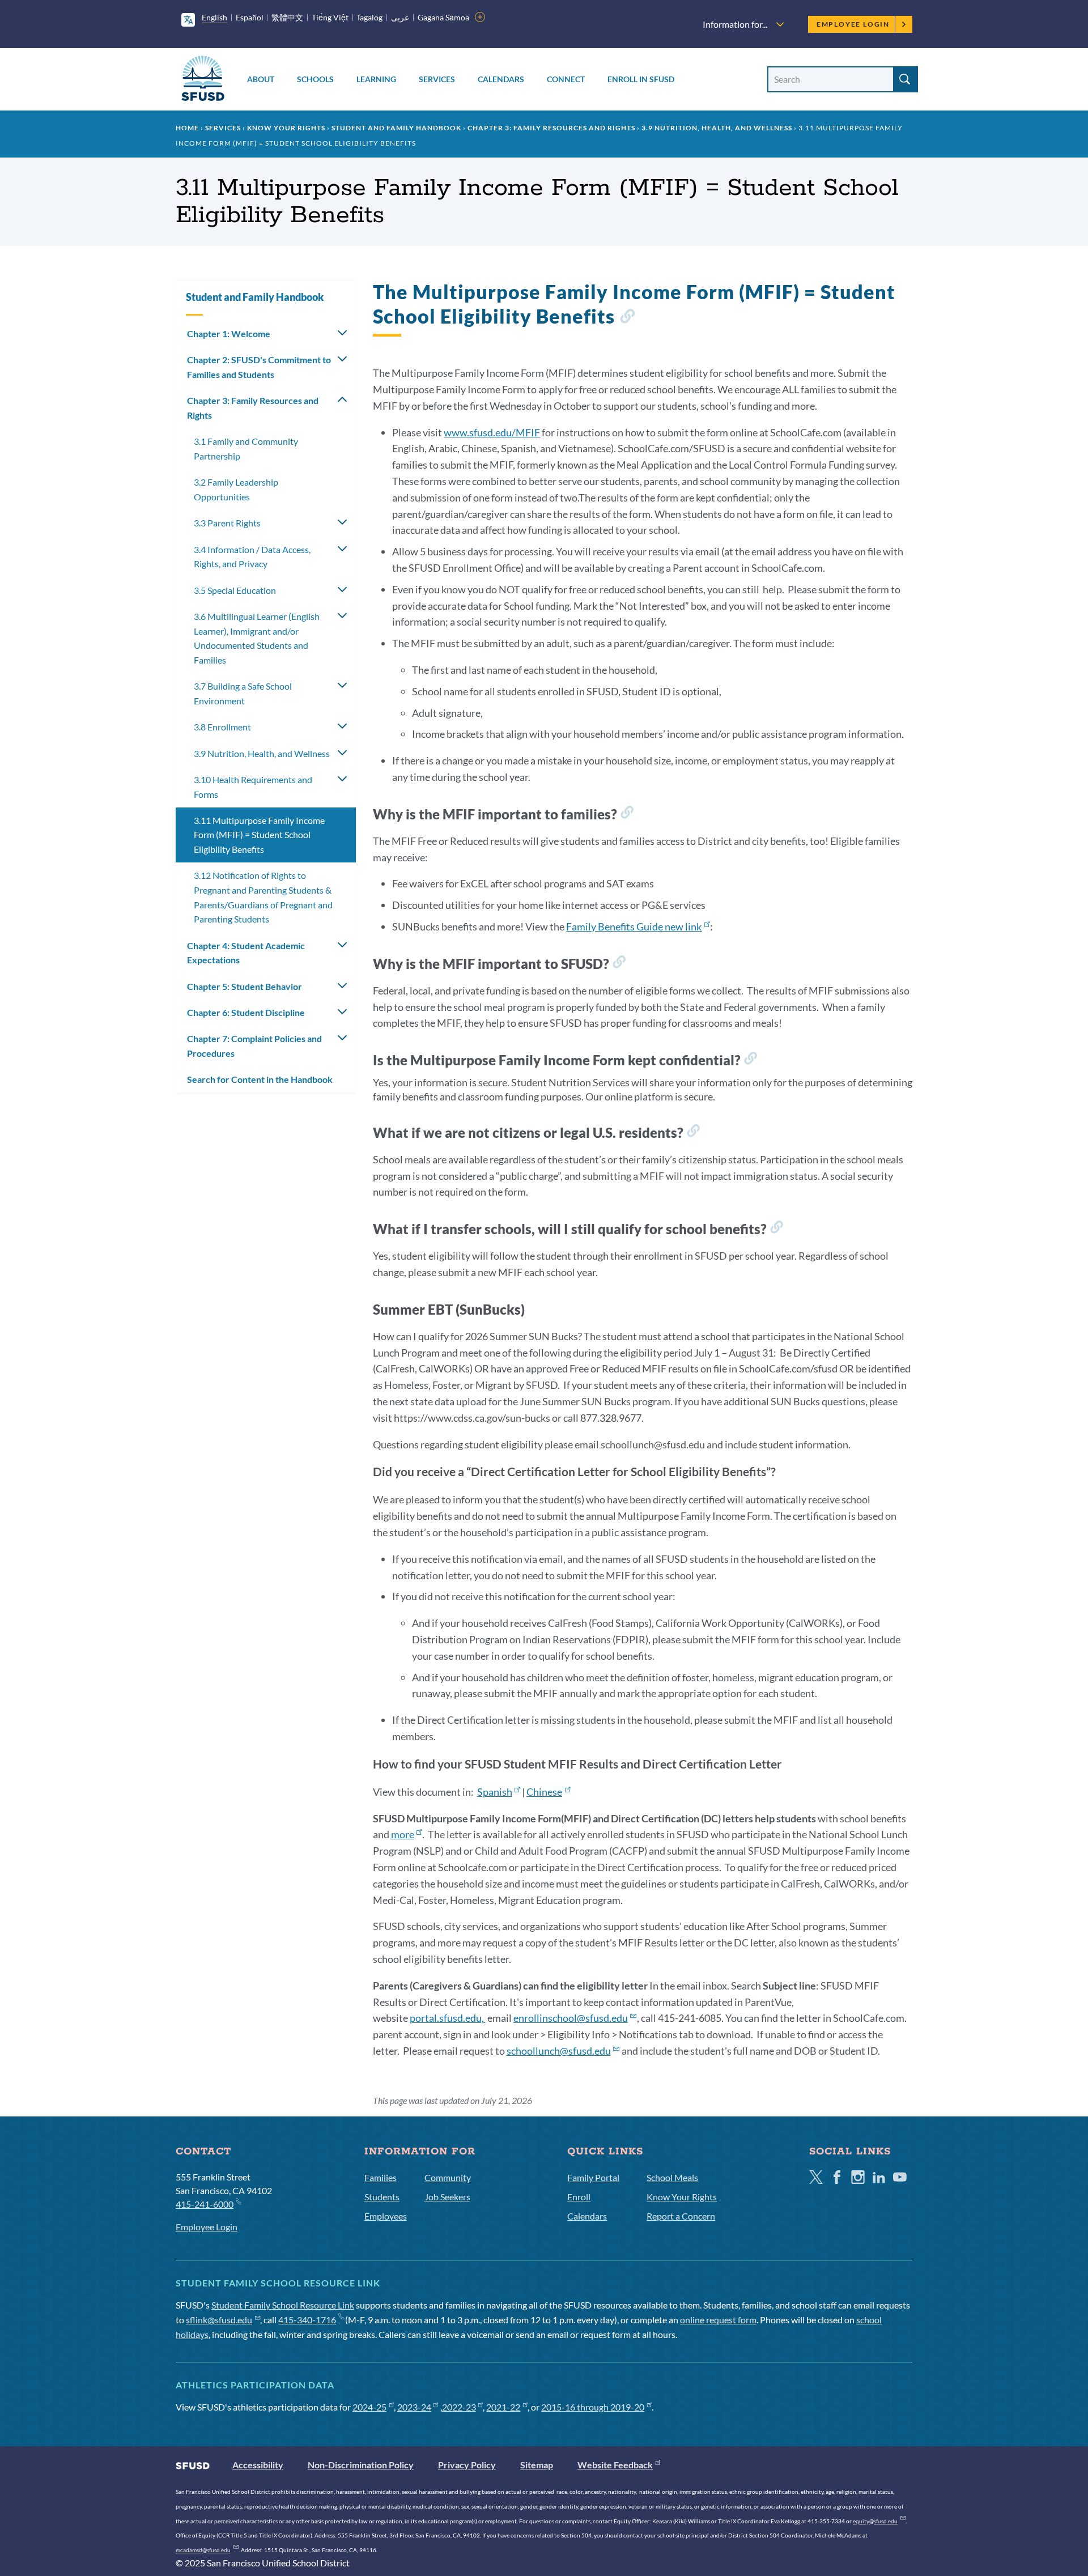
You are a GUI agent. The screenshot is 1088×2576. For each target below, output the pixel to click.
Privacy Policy (467, 2465)
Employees (386, 2216)
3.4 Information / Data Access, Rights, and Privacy (252, 557)
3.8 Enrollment (222, 727)
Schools (315, 79)
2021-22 (503, 2407)
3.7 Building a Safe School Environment (243, 693)
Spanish (495, 1792)
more (403, 1834)
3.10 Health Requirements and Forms (253, 787)
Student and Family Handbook (396, 128)
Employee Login (853, 24)
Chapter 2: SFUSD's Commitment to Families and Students (259, 367)
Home (187, 128)
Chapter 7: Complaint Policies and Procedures (254, 1046)
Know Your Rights (286, 128)
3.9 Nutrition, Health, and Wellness (717, 128)
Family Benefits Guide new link (634, 926)
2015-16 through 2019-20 (593, 2407)
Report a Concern (681, 2216)
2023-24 (414, 2407)
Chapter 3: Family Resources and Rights (551, 128)
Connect (566, 79)
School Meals (672, 2177)
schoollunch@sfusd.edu (559, 2051)
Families (381, 2177)
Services (437, 79)
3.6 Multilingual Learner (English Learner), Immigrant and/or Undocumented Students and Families (257, 638)
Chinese (544, 1792)
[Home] (203, 80)
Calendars (501, 79)
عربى (400, 17)
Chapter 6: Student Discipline (246, 1012)
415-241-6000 (205, 2204)
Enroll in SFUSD (641, 79)
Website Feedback (615, 2465)
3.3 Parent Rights (227, 523)
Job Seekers (447, 2197)
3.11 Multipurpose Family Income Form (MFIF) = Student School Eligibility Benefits (259, 835)
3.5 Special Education (235, 590)
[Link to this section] (627, 318)
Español (250, 17)
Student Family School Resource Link (283, 2305)
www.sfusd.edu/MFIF (492, 432)
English (214, 17)
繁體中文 (287, 17)
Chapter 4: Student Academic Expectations (246, 953)
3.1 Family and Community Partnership (246, 449)
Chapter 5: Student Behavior (245, 986)
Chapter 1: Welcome (229, 333)
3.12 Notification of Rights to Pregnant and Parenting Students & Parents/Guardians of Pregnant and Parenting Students (263, 897)
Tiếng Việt (330, 17)
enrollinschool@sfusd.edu (571, 2018)
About (261, 79)
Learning (376, 79)
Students (382, 2197)
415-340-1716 (307, 2320)
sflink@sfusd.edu (219, 2320)
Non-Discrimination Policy (361, 2465)
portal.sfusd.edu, (448, 2018)
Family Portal (593, 2177)
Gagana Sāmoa (443, 17)
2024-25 (369, 2407)
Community (448, 2177)
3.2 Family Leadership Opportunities (236, 489)
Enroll (579, 2197)
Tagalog (369, 17)
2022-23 (459, 2407)
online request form (718, 2320)
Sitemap (537, 2465)
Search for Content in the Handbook (260, 1079)
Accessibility (258, 2465)
